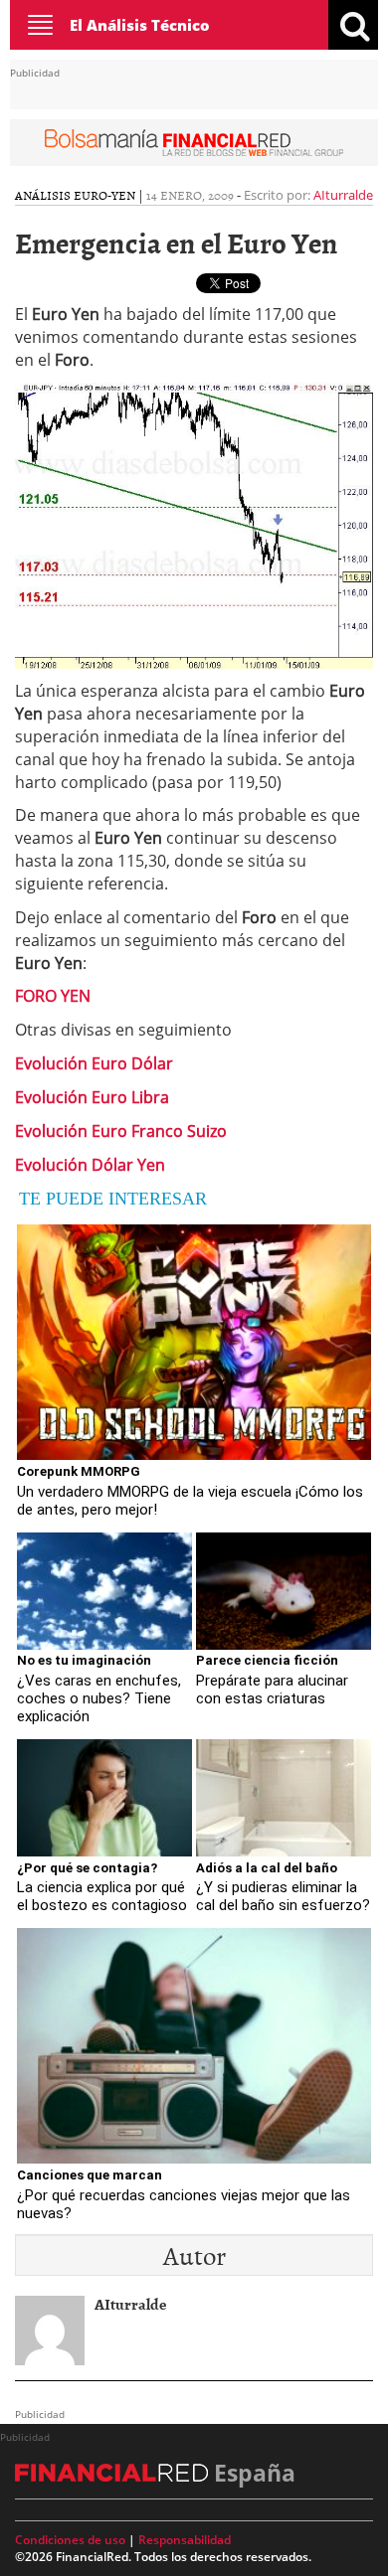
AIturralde (343, 195)
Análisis (43, 195)
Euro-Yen (104, 195)
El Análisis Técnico (140, 25)
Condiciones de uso (70, 2540)
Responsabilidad (185, 2540)
